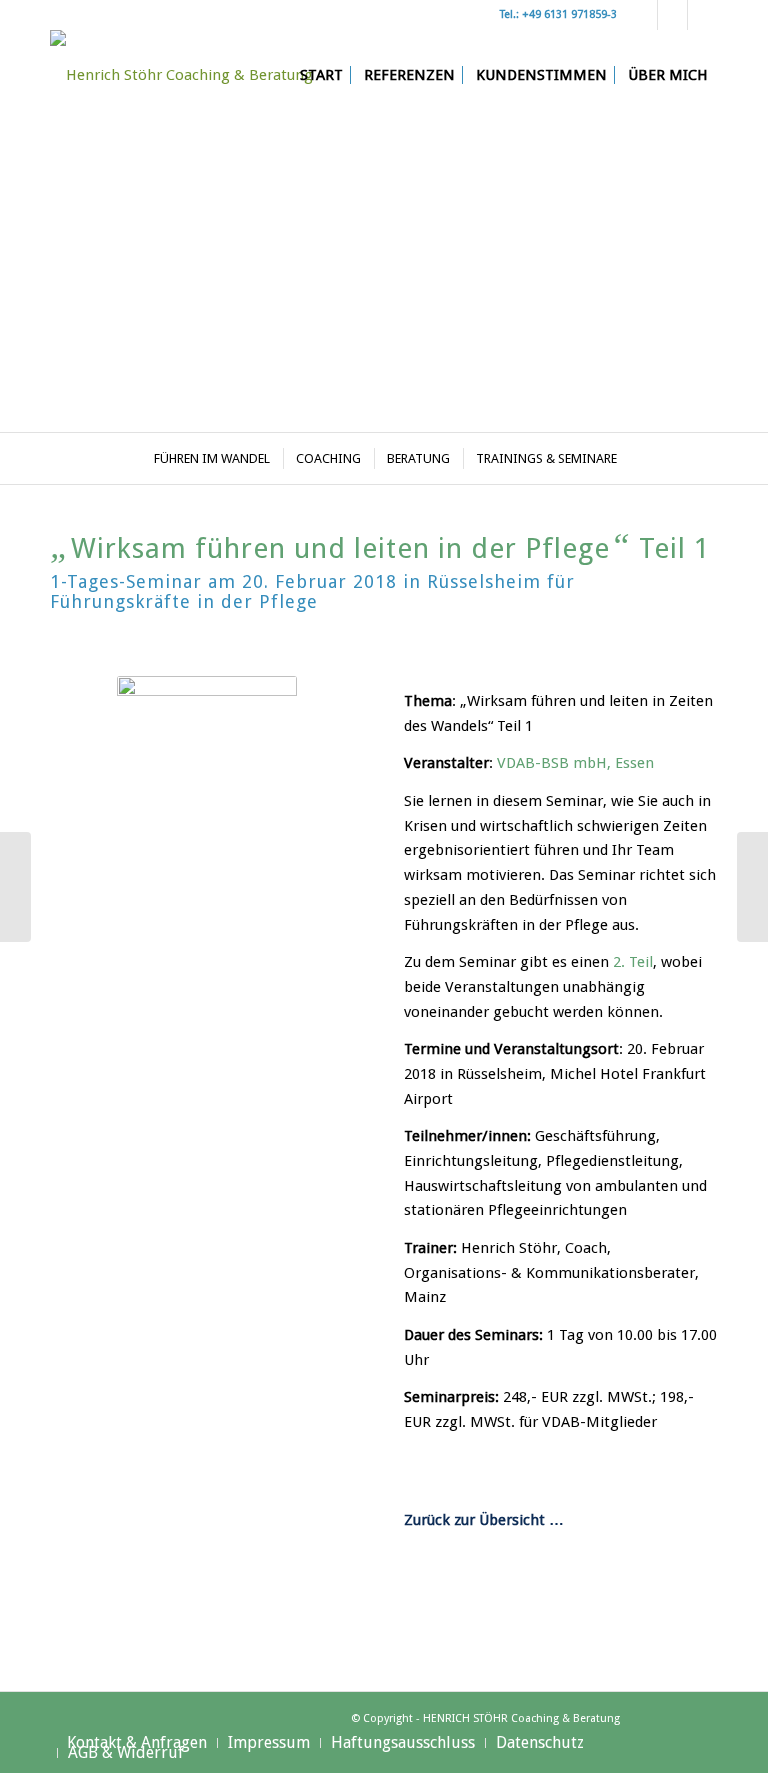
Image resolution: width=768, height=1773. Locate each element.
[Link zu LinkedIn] (672, 15)
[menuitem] (321, 75)
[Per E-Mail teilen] (639, 1613)
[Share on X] (482, 1613)
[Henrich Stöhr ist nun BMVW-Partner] (15, 887)
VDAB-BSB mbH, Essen (575, 763)
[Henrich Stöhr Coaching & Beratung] (181, 75)
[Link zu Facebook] (703, 15)
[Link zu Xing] (642, 15)
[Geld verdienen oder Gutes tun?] (752, 887)
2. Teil (633, 962)
